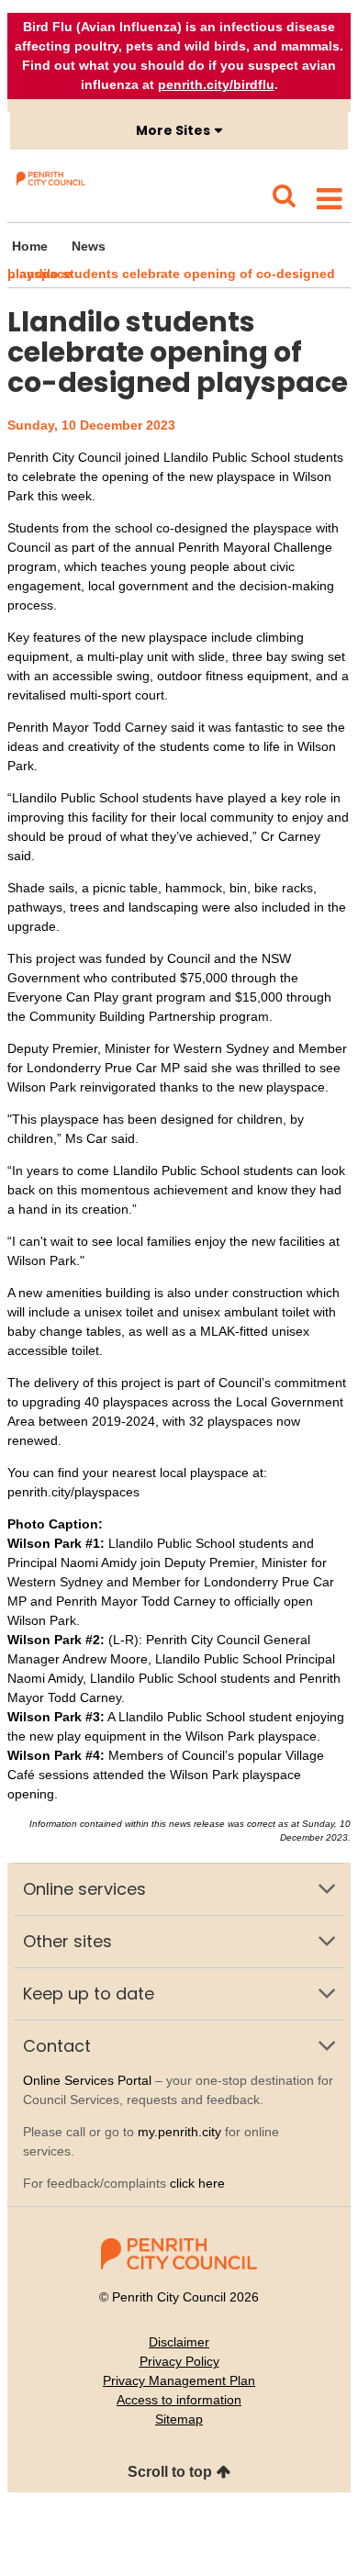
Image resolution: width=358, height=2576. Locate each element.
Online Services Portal (87, 2080)
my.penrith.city (179, 2132)
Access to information (179, 2400)
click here (197, 2183)
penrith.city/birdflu (216, 84)
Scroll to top (170, 2472)
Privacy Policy (179, 2361)
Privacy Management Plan (179, 2380)
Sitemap (179, 2419)
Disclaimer (179, 2342)
